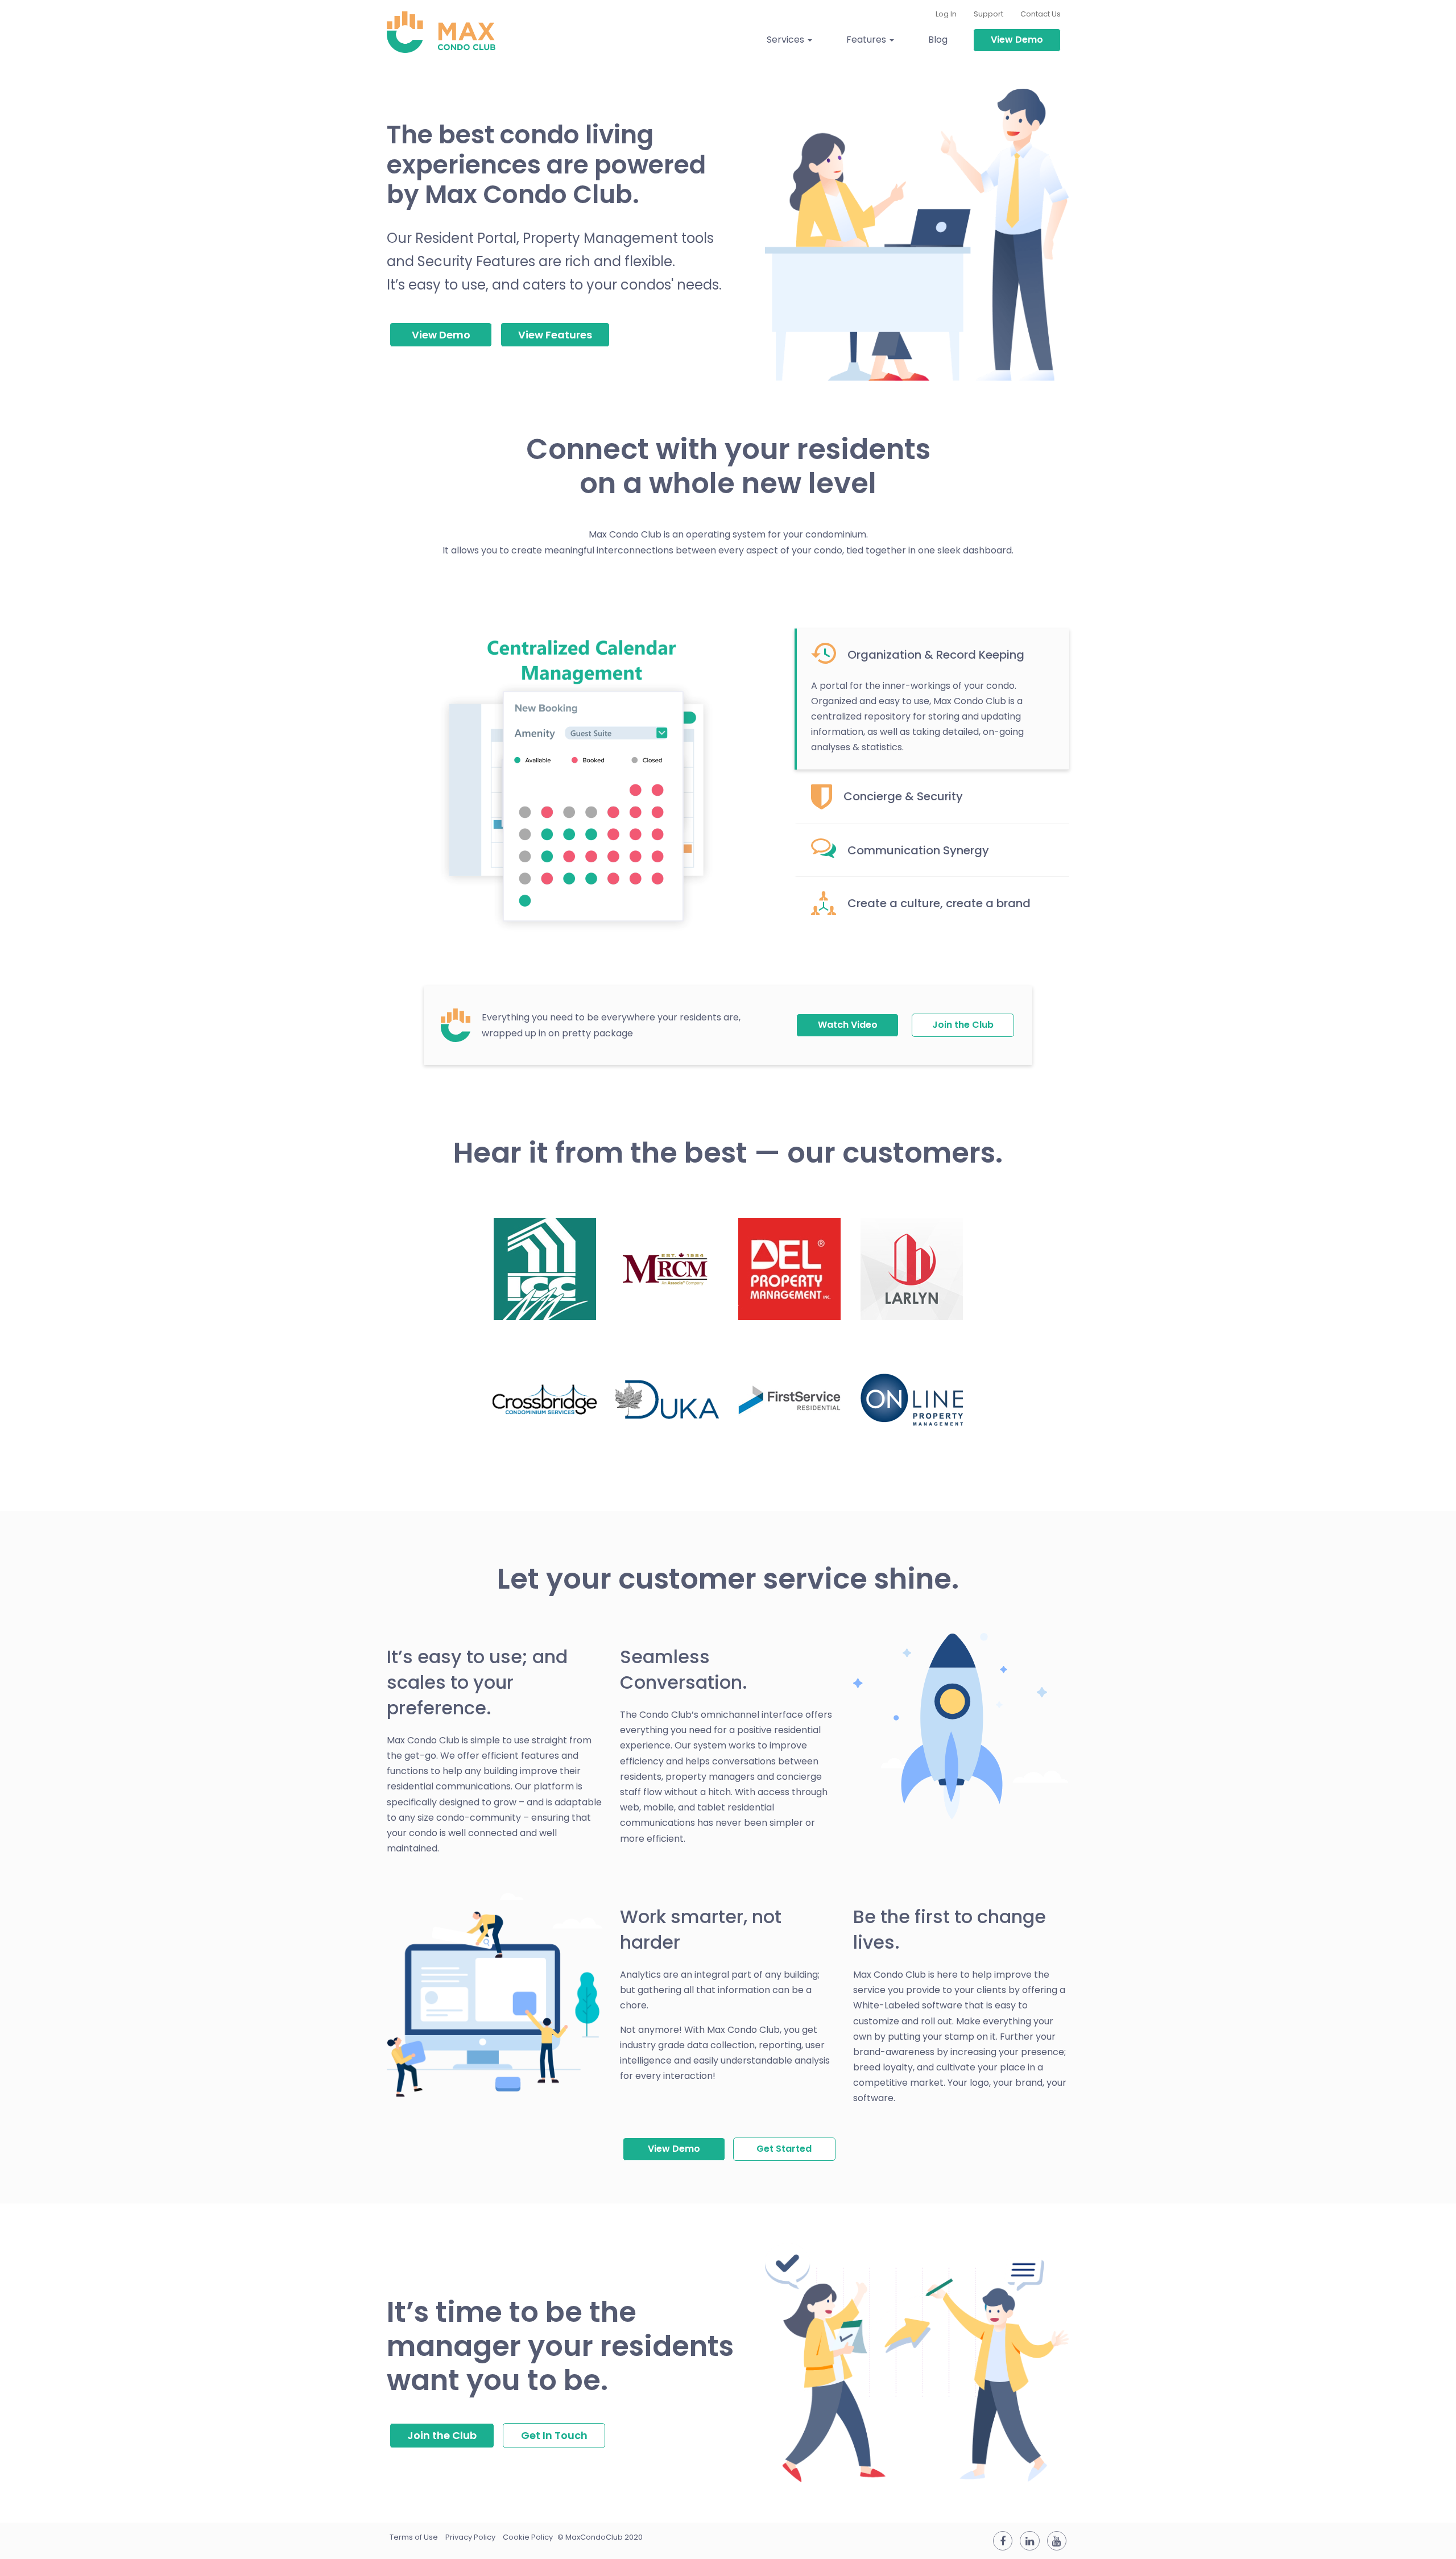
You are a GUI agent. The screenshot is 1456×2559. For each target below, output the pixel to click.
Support (988, 14)
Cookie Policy (528, 2537)
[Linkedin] (1029, 2541)
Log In (946, 14)
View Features (555, 335)
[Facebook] (1003, 2541)
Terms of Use (414, 2537)
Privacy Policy (470, 2537)
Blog (938, 40)
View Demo (1017, 40)
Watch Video (848, 1025)
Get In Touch (554, 2435)
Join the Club (963, 1025)
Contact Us (1041, 14)
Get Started (784, 2149)
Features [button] (867, 40)
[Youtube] (1057, 2541)
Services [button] (787, 40)
